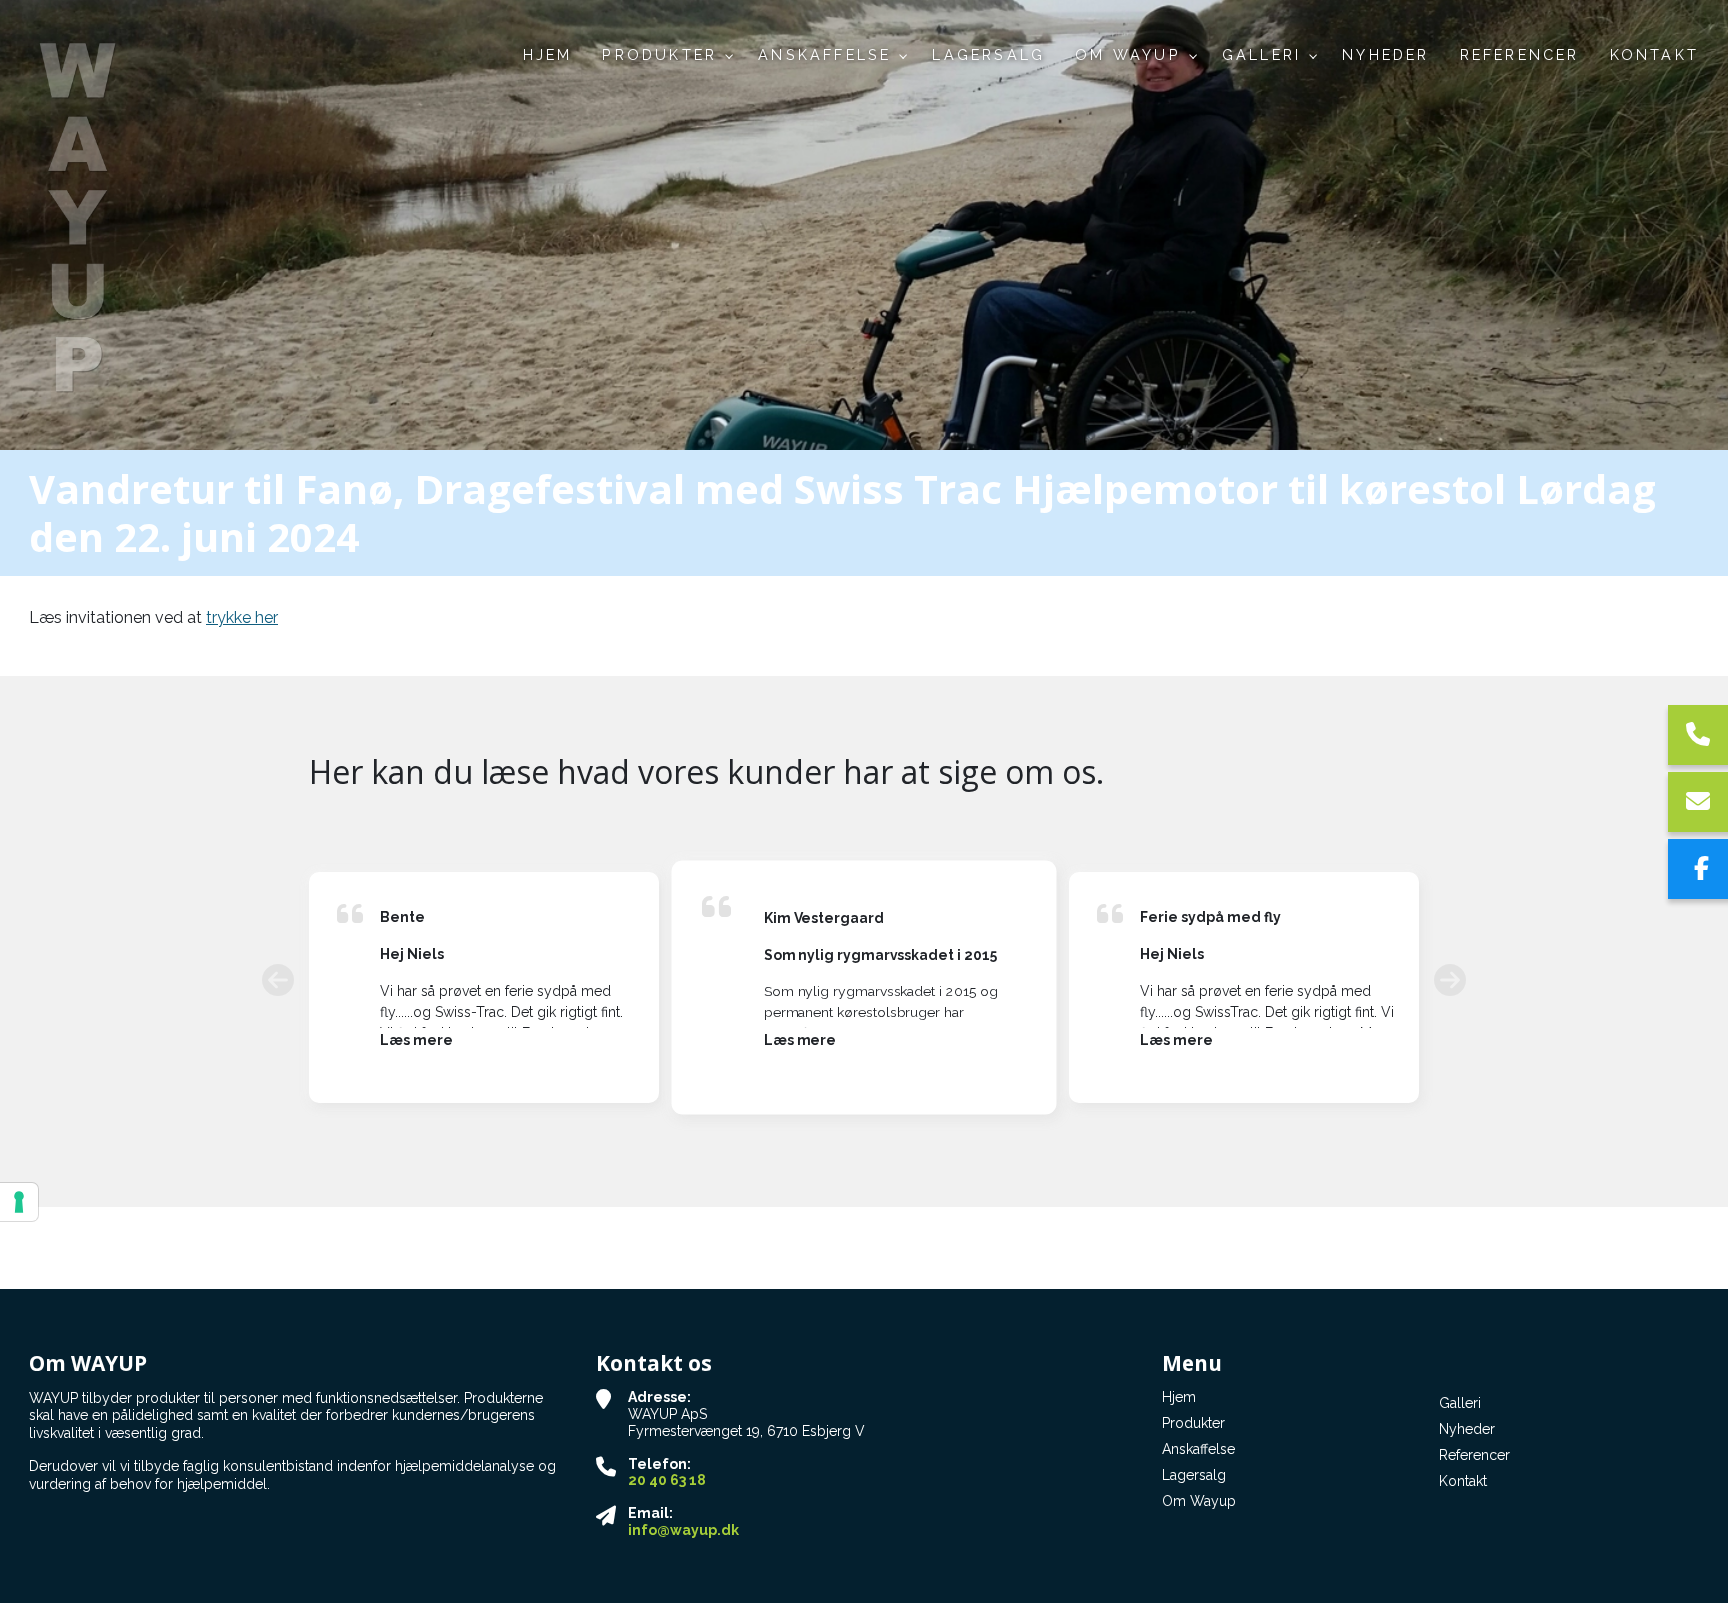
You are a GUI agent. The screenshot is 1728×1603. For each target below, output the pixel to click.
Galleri (1460, 1403)
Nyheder (1467, 1429)
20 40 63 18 (667, 1480)
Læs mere (416, 1040)
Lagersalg (1194, 1475)
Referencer (1474, 1455)
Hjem (1179, 1397)
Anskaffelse (1198, 1449)
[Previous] (278, 979)
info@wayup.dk (683, 1530)
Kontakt (1463, 1481)
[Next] (1450, 979)
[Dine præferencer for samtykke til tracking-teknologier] (19, 1202)
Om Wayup (1199, 1501)
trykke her (242, 617)
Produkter (1193, 1423)
